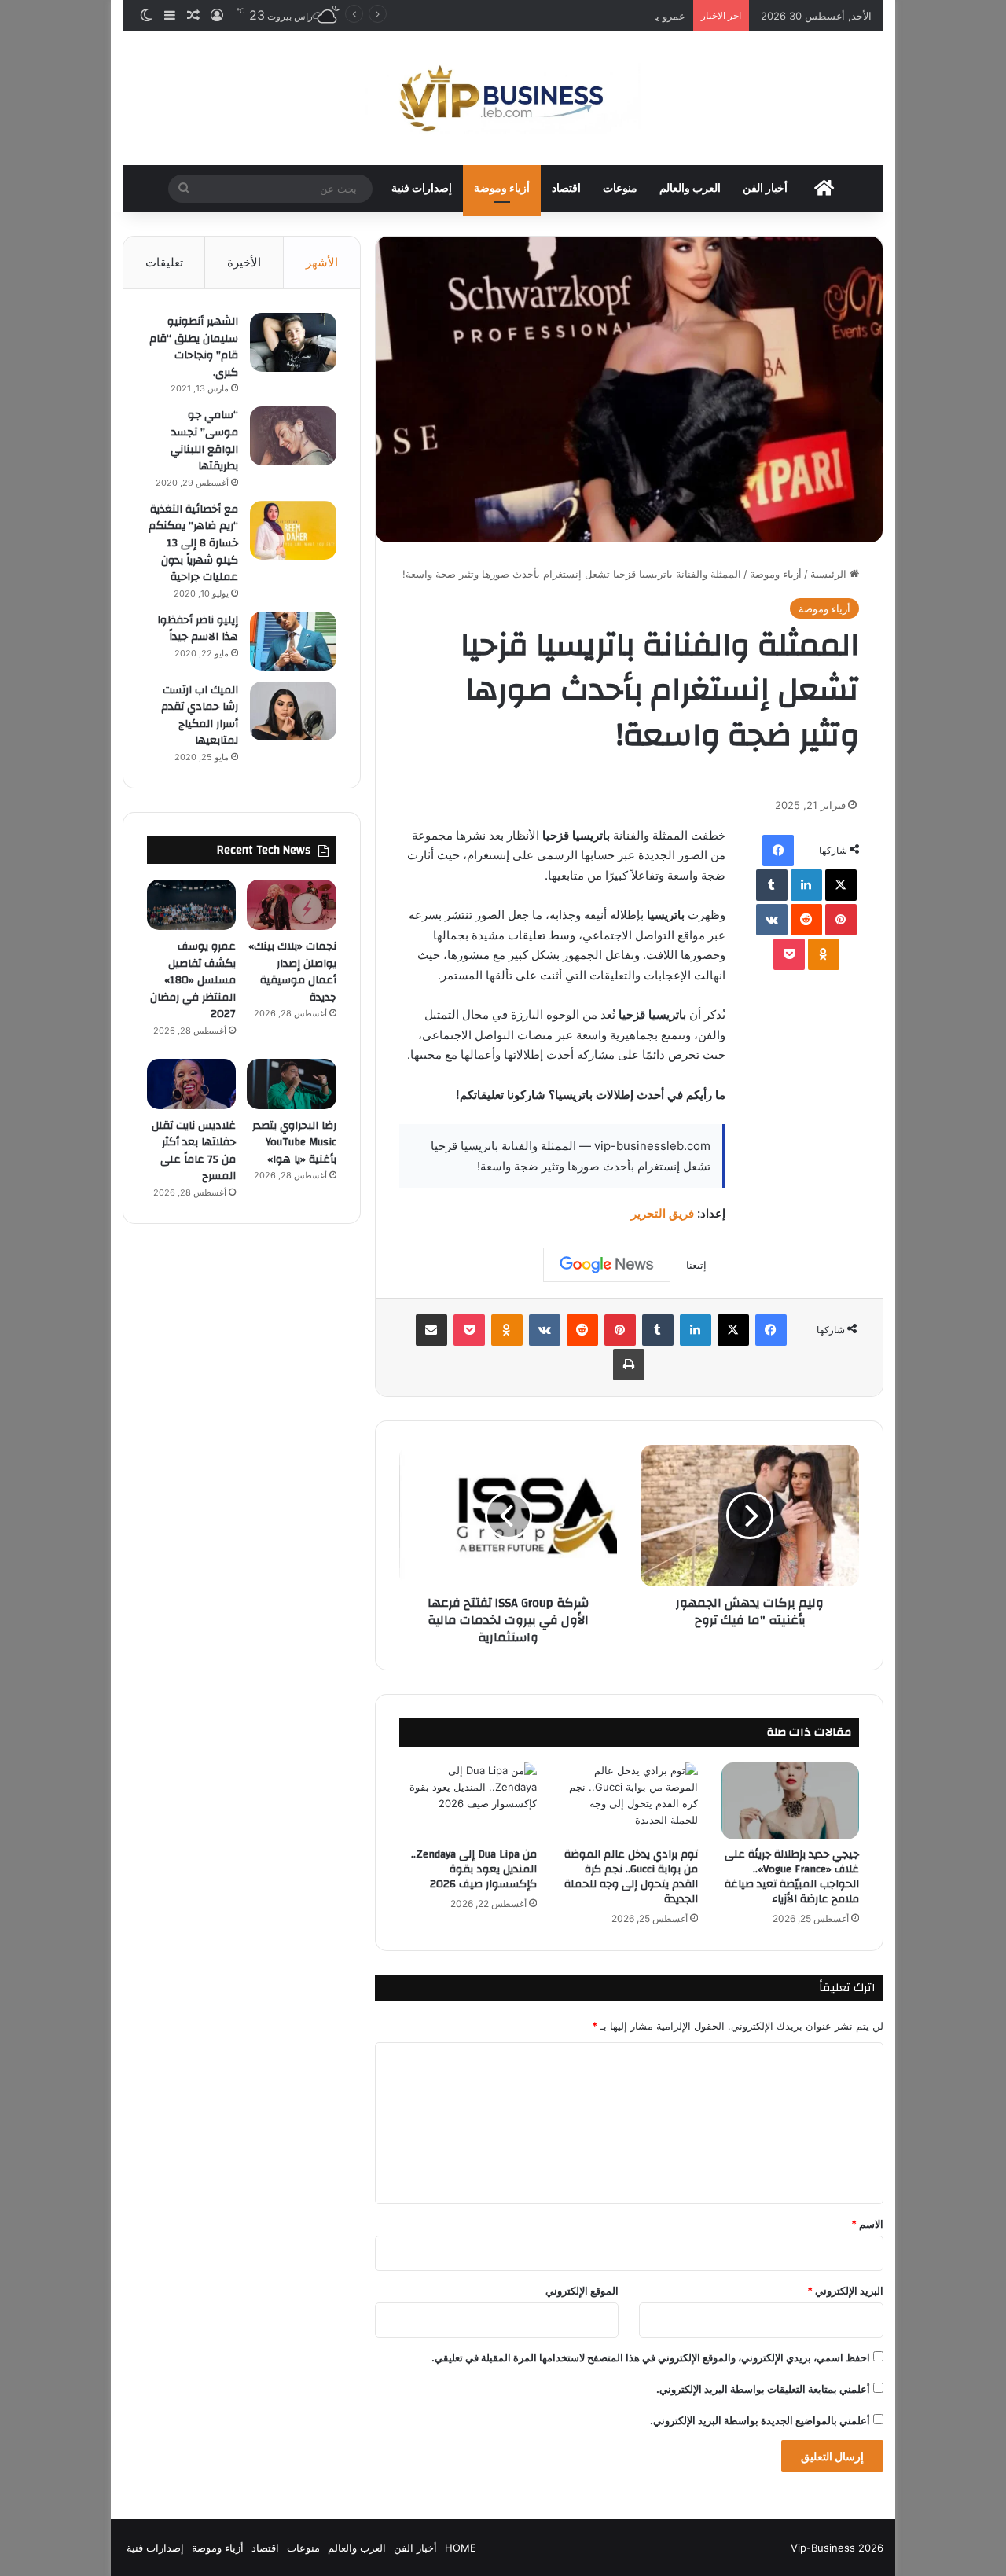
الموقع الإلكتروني (582, 2291)
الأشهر (322, 262)
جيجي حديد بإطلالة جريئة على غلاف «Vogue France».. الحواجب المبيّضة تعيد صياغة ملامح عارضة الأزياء (792, 1877)
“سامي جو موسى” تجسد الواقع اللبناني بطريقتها (204, 441)
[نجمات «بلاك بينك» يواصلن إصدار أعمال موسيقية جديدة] (291, 905)
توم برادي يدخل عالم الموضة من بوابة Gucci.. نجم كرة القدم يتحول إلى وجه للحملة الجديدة (631, 1877)
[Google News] (607, 1265)
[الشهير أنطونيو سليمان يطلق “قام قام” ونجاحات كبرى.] (293, 342)
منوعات (620, 189)
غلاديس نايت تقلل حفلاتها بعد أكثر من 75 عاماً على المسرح (194, 1151)
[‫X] (841, 885)
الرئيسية (830, 574)
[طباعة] (629, 1365)
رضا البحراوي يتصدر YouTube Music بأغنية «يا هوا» (294, 1143)
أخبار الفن (765, 189)
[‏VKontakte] (772, 920)
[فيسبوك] (778, 851)
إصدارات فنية (422, 189)
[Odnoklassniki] (824, 954)
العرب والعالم (690, 189)
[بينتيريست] (841, 920)
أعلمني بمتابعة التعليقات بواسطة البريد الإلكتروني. (763, 2389)
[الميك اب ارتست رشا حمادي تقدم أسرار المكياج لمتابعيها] (293, 711)
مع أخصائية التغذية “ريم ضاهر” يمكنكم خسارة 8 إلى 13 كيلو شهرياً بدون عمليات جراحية (193, 543)
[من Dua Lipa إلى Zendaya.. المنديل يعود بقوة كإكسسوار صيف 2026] (468, 1801)
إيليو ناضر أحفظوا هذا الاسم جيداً (198, 629)
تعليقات (164, 262)
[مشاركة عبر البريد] (431, 1330)
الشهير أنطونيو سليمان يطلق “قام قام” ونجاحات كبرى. (194, 347)
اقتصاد (566, 189)
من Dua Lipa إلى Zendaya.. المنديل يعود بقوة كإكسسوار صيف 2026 (474, 1869)
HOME (461, 2548)
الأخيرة (244, 262)
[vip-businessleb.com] (503, 98)
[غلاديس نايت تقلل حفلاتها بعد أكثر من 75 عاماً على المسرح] (191, 1084)
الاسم (867, 2224)
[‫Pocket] (789, 954)
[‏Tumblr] (772, 885)
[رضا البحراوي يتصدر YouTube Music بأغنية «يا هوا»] (291, 1084)
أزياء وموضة (502, 189)
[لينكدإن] (806, 885)
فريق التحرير (663, 1213)
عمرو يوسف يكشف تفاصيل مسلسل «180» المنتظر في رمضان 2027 (534, 16)
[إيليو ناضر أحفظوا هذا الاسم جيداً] (293, 641)
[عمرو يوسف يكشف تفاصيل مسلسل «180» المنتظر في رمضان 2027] (191, 905)
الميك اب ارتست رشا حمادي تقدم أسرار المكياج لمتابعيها (200, 716)
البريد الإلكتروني (845, 2291)
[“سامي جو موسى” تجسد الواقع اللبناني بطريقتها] (293, 436)
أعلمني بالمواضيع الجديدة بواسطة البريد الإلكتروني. (760, 2420)
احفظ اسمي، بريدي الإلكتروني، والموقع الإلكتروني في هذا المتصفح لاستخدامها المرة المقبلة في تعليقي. (651, 2357)
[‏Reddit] (806, 920)
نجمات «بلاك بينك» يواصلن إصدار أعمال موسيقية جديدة (292, 972)
